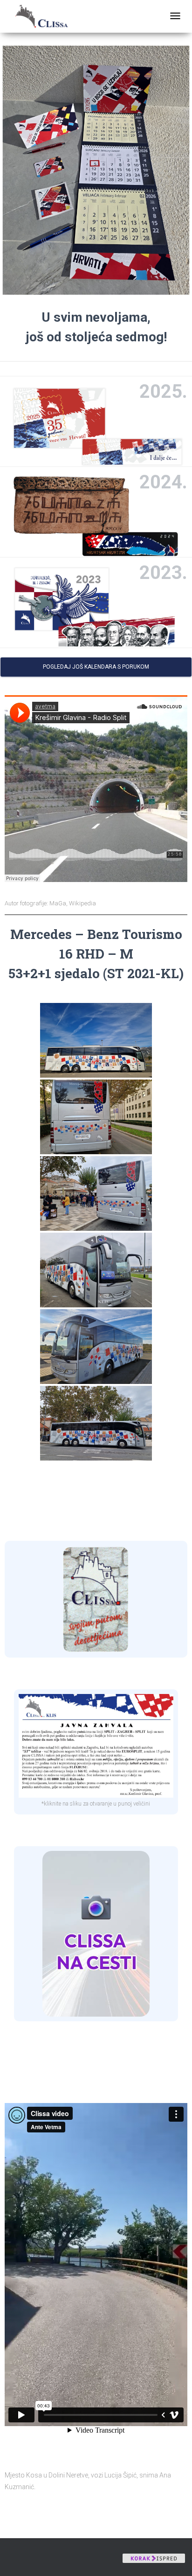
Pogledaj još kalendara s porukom (96, 667)
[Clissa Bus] (45, 16)
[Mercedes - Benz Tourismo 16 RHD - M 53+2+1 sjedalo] (96, 1040)
